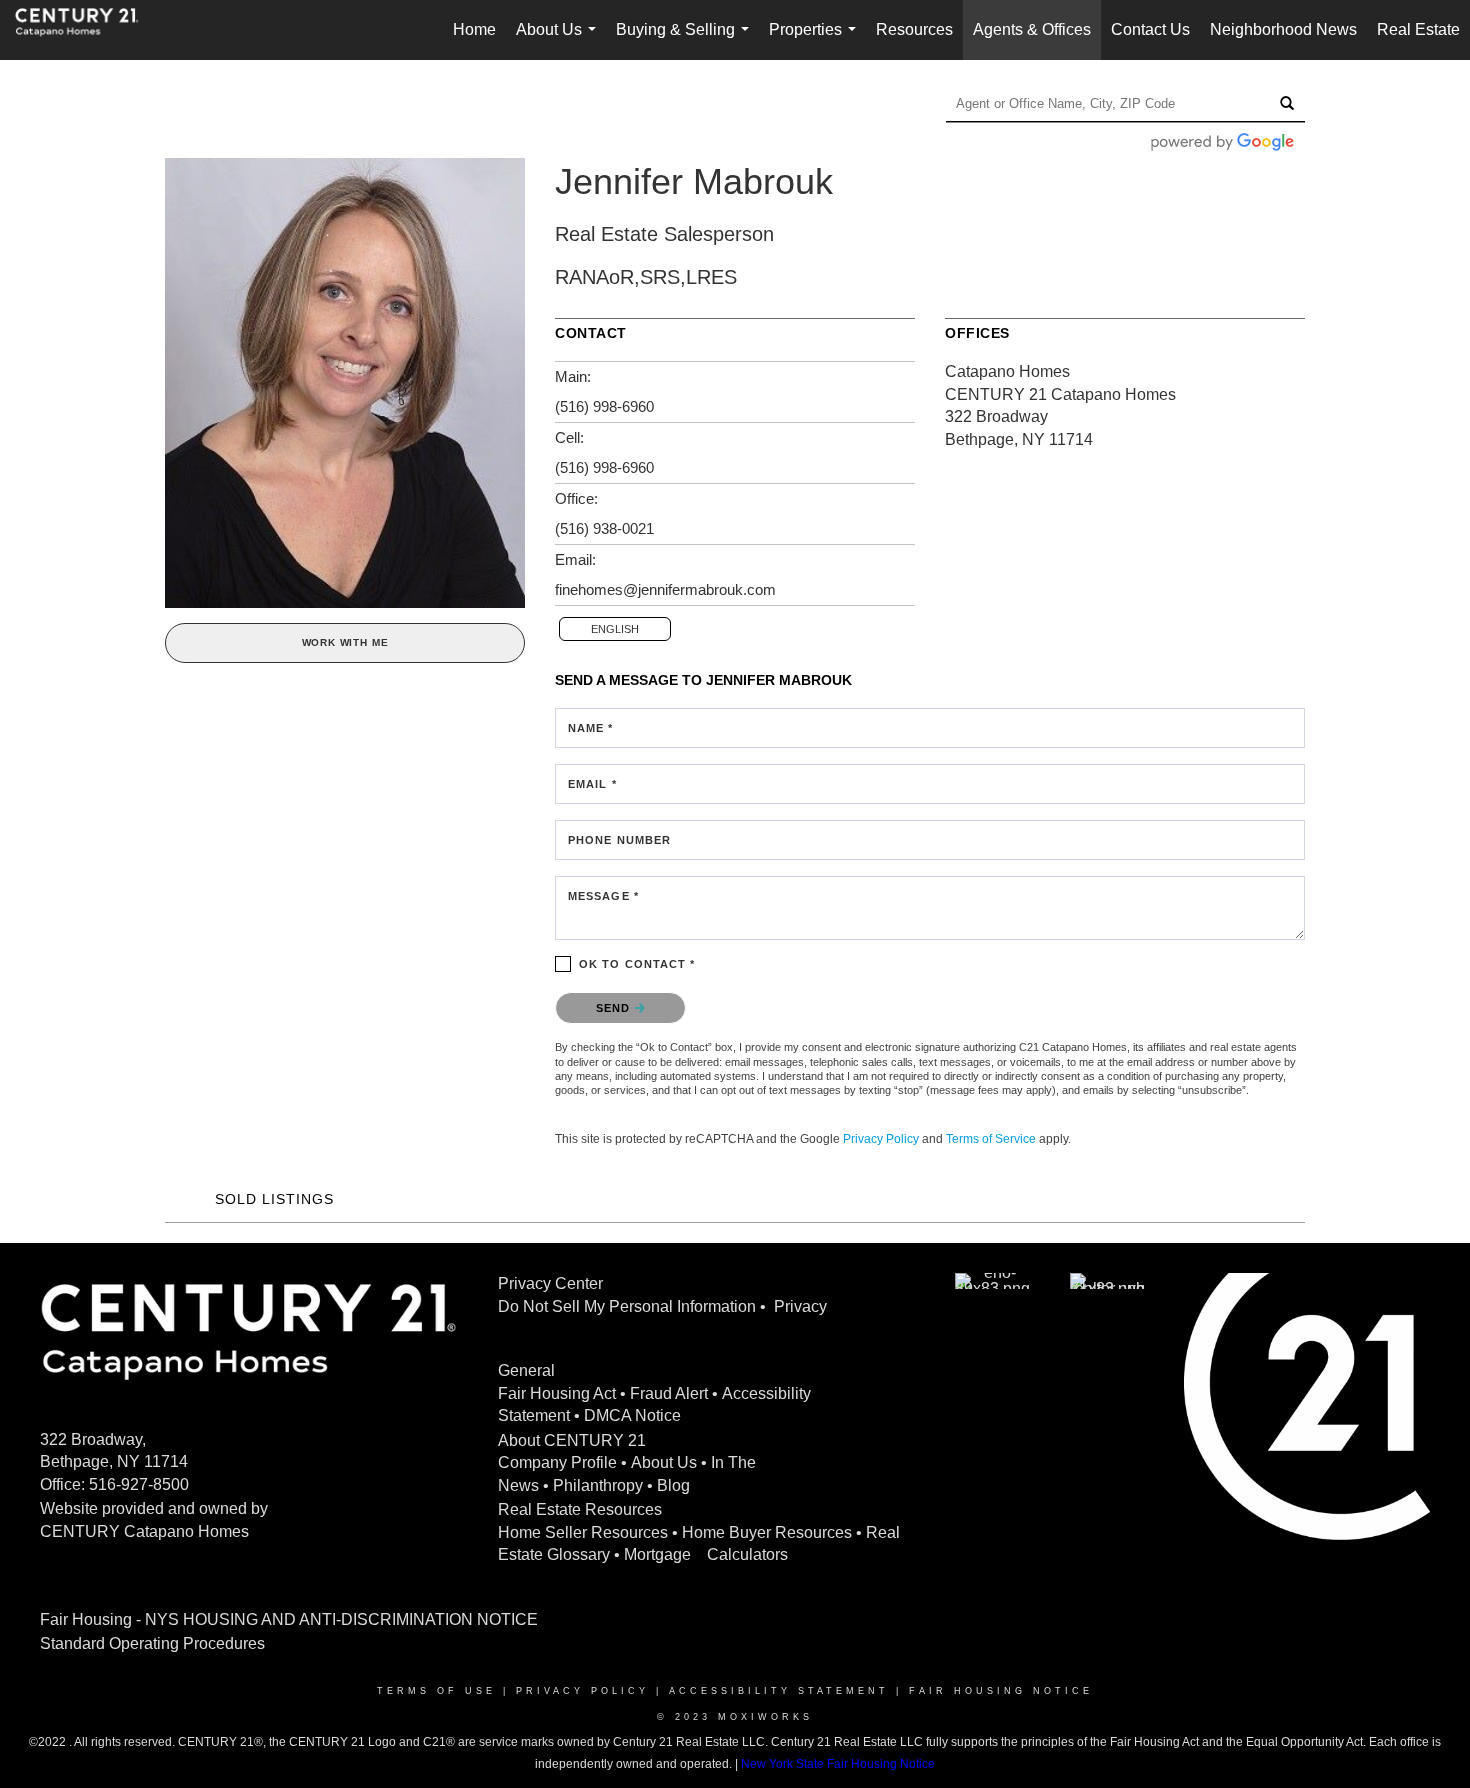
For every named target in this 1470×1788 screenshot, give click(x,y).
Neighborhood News (1283, 29)
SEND (615, 1008)
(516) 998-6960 (604, 406)
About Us (560, 40)
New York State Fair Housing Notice (838, 1764)
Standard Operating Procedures (152, 1643)
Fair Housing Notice (1001, 1691)
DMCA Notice (632, 1415)
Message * (603, 896)
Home (474, 29)
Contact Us (1150, 29)
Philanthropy (598, 1485)
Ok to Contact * (637, 964)
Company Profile (557, 1462)
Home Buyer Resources (767, 1532)
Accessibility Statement (779, 1691)
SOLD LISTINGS (274, 1199)
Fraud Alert (669, 1393)
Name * (591, 728)
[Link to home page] (87, 30)
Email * (592, 784)
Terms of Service (991, 1139)
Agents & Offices (1032, 29)
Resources (914, 29)
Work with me (345, 642)
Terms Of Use (436, 1691)
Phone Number (619, 840)
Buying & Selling (686, 40)
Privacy (800, 1306)
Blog (673, 1485)
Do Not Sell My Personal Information (627, 1306)
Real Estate (1418, 29)
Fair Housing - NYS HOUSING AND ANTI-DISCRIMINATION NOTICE (289, 1619)
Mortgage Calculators (706, 1554)
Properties (816, 40)
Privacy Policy (881, 1139)
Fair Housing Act (557, 1393)
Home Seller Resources (583, 1532)
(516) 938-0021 (604, 528)
